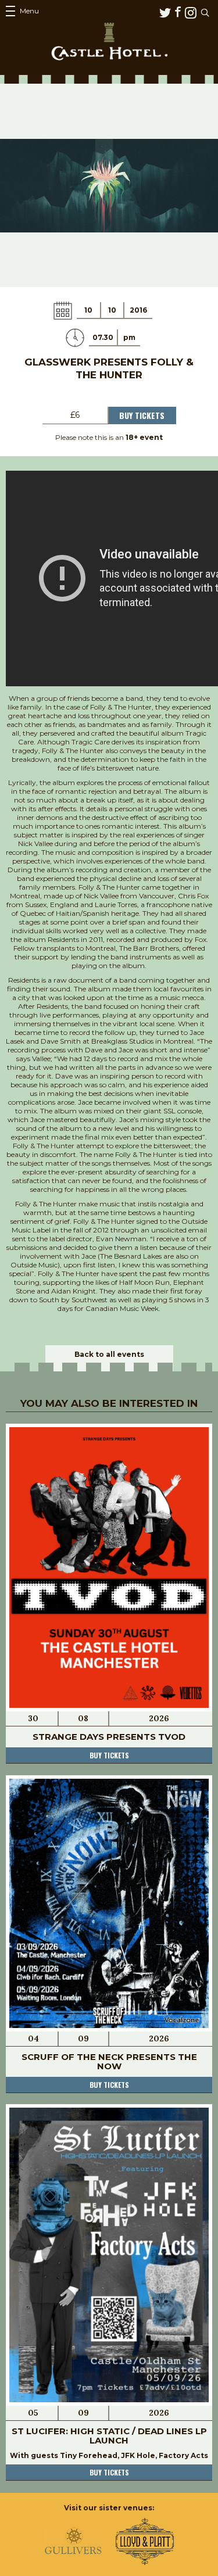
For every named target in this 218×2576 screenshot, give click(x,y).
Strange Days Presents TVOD (109, 1737)
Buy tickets (109, 1755)
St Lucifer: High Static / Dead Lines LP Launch (109, 2436)
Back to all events (109, 1354)
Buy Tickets (142, 415)
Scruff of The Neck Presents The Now (109, 2061)
